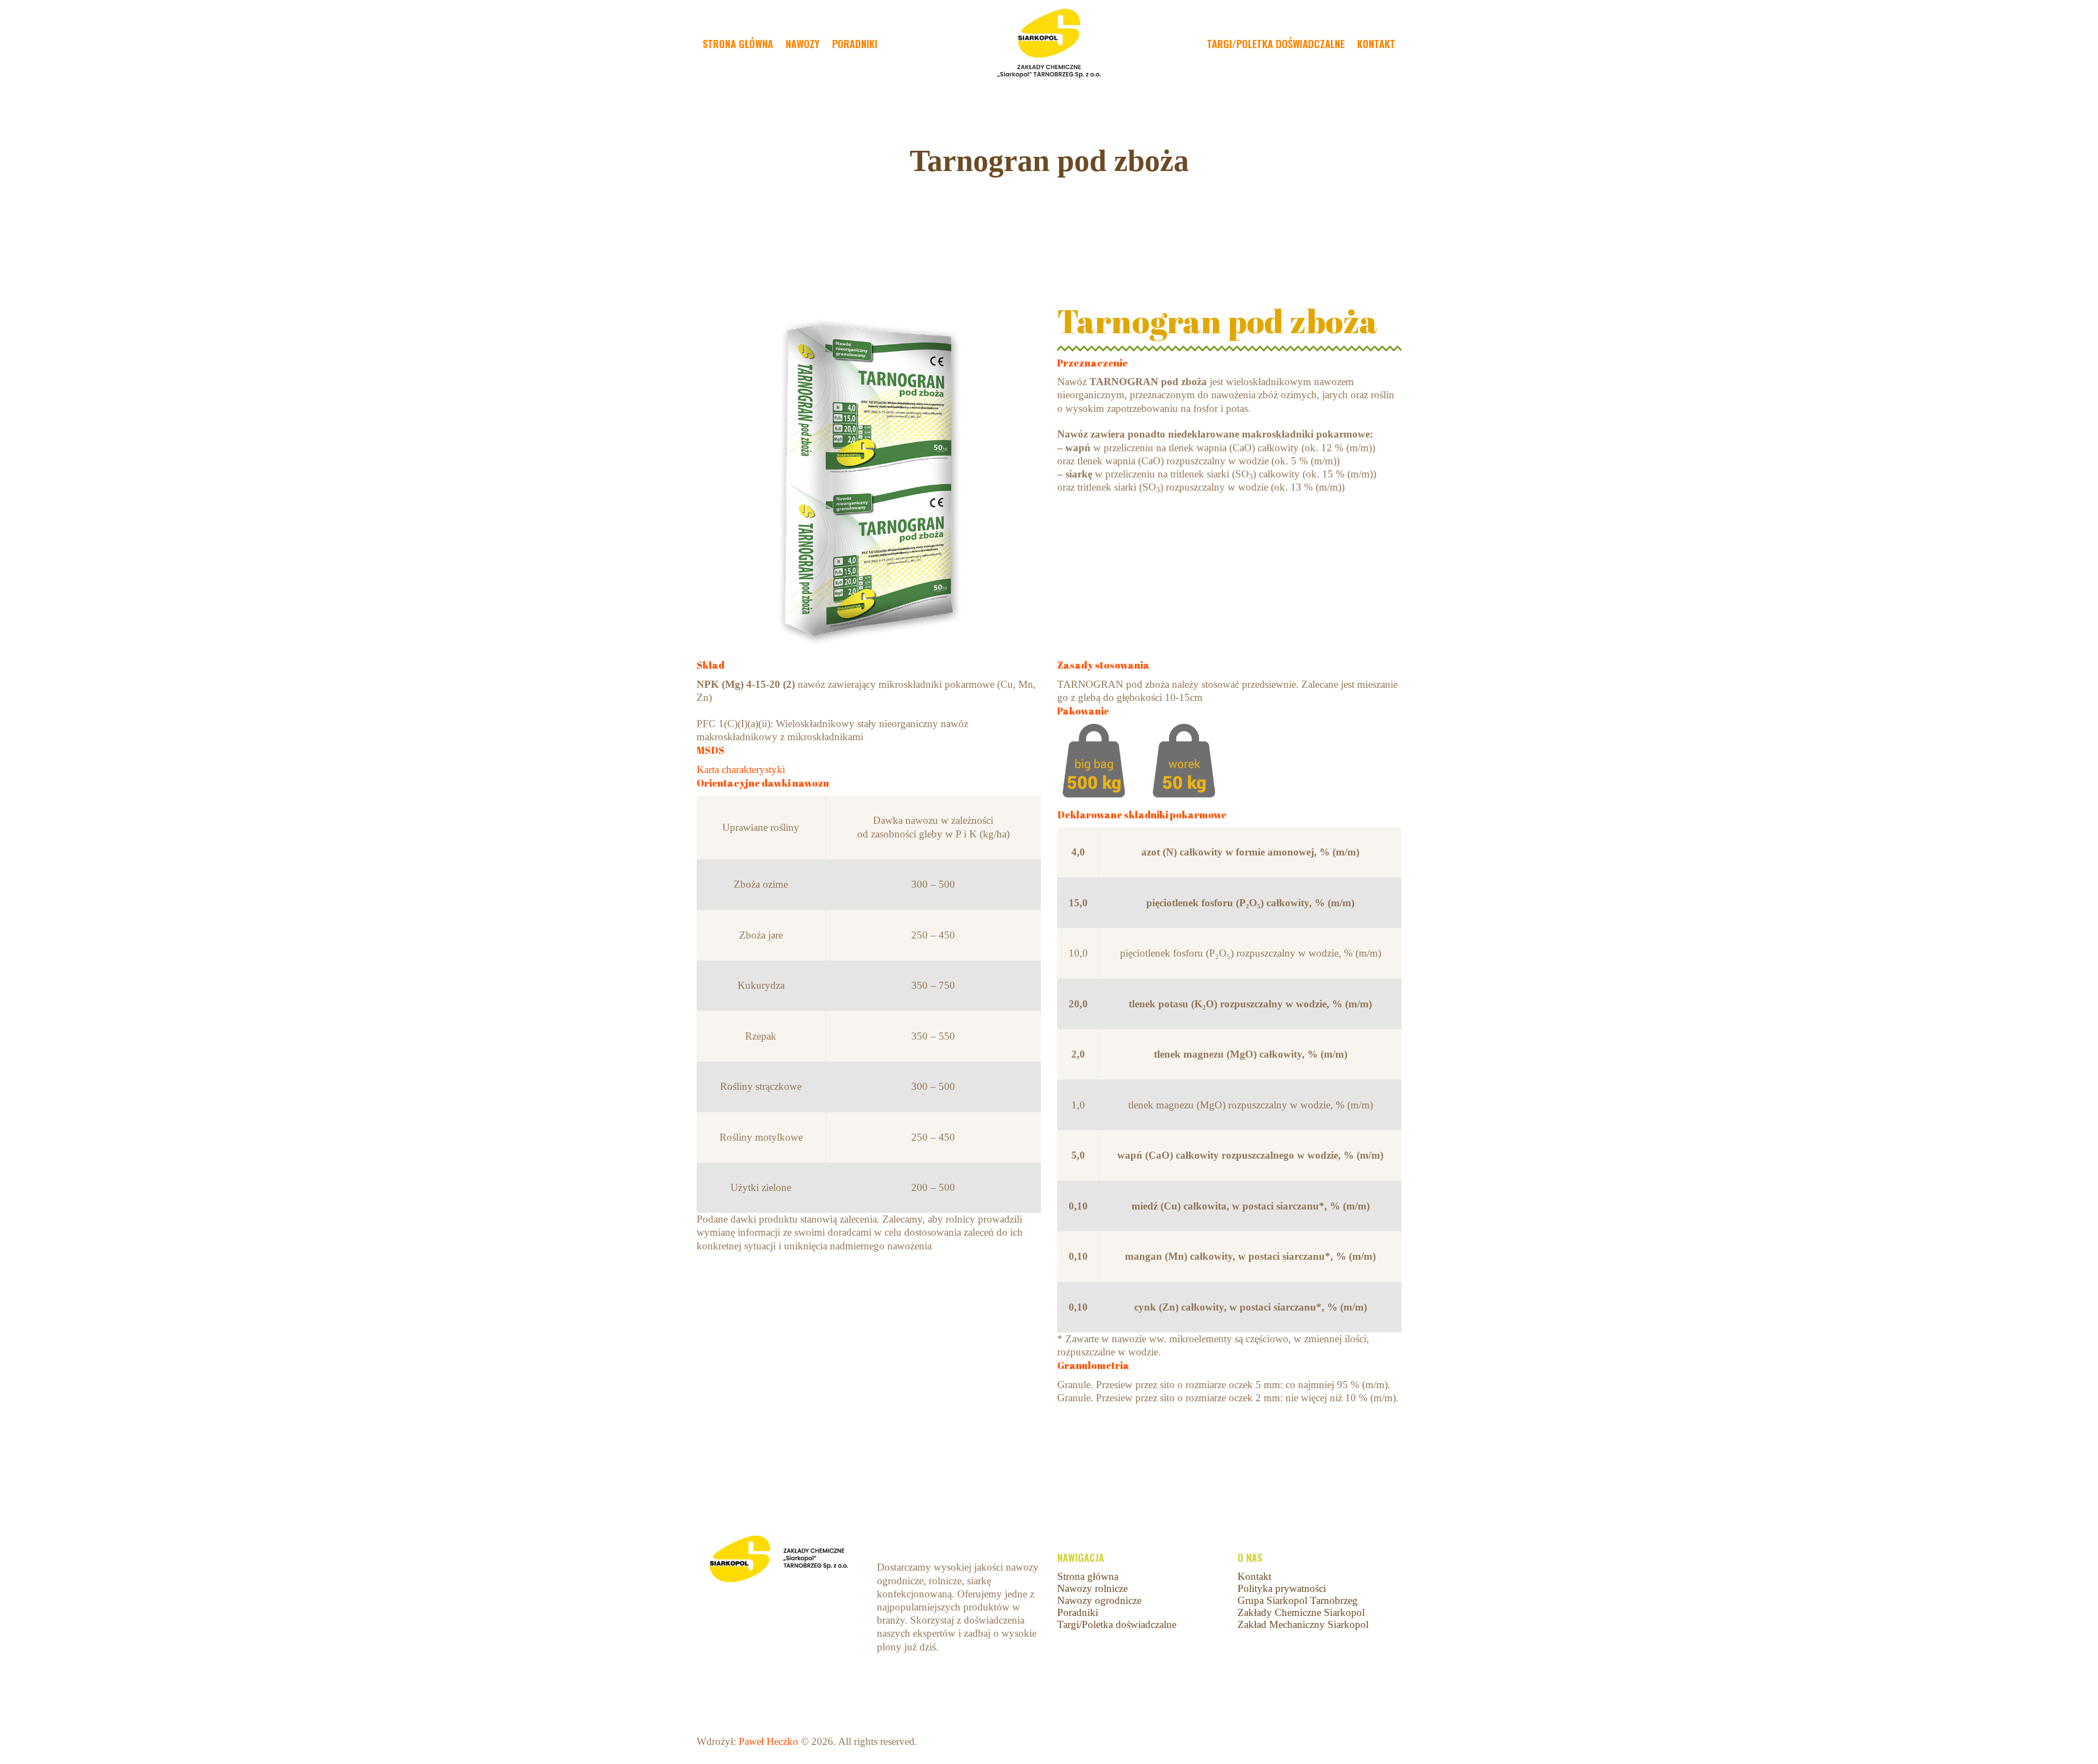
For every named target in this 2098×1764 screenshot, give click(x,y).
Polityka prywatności (1282, 1588)
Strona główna (1088, 1576)
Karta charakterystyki (741, 769)
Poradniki (1078, 1612)
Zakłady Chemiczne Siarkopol (1301, 1612)
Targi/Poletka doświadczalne (1117, 1624)
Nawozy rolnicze (1092, 1588)
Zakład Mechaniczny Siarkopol (1303, 1624)
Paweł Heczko (768, 1741)
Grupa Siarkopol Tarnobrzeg (1298, 1600)
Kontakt (1254, 1576)
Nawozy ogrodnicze (1099, 1600)
